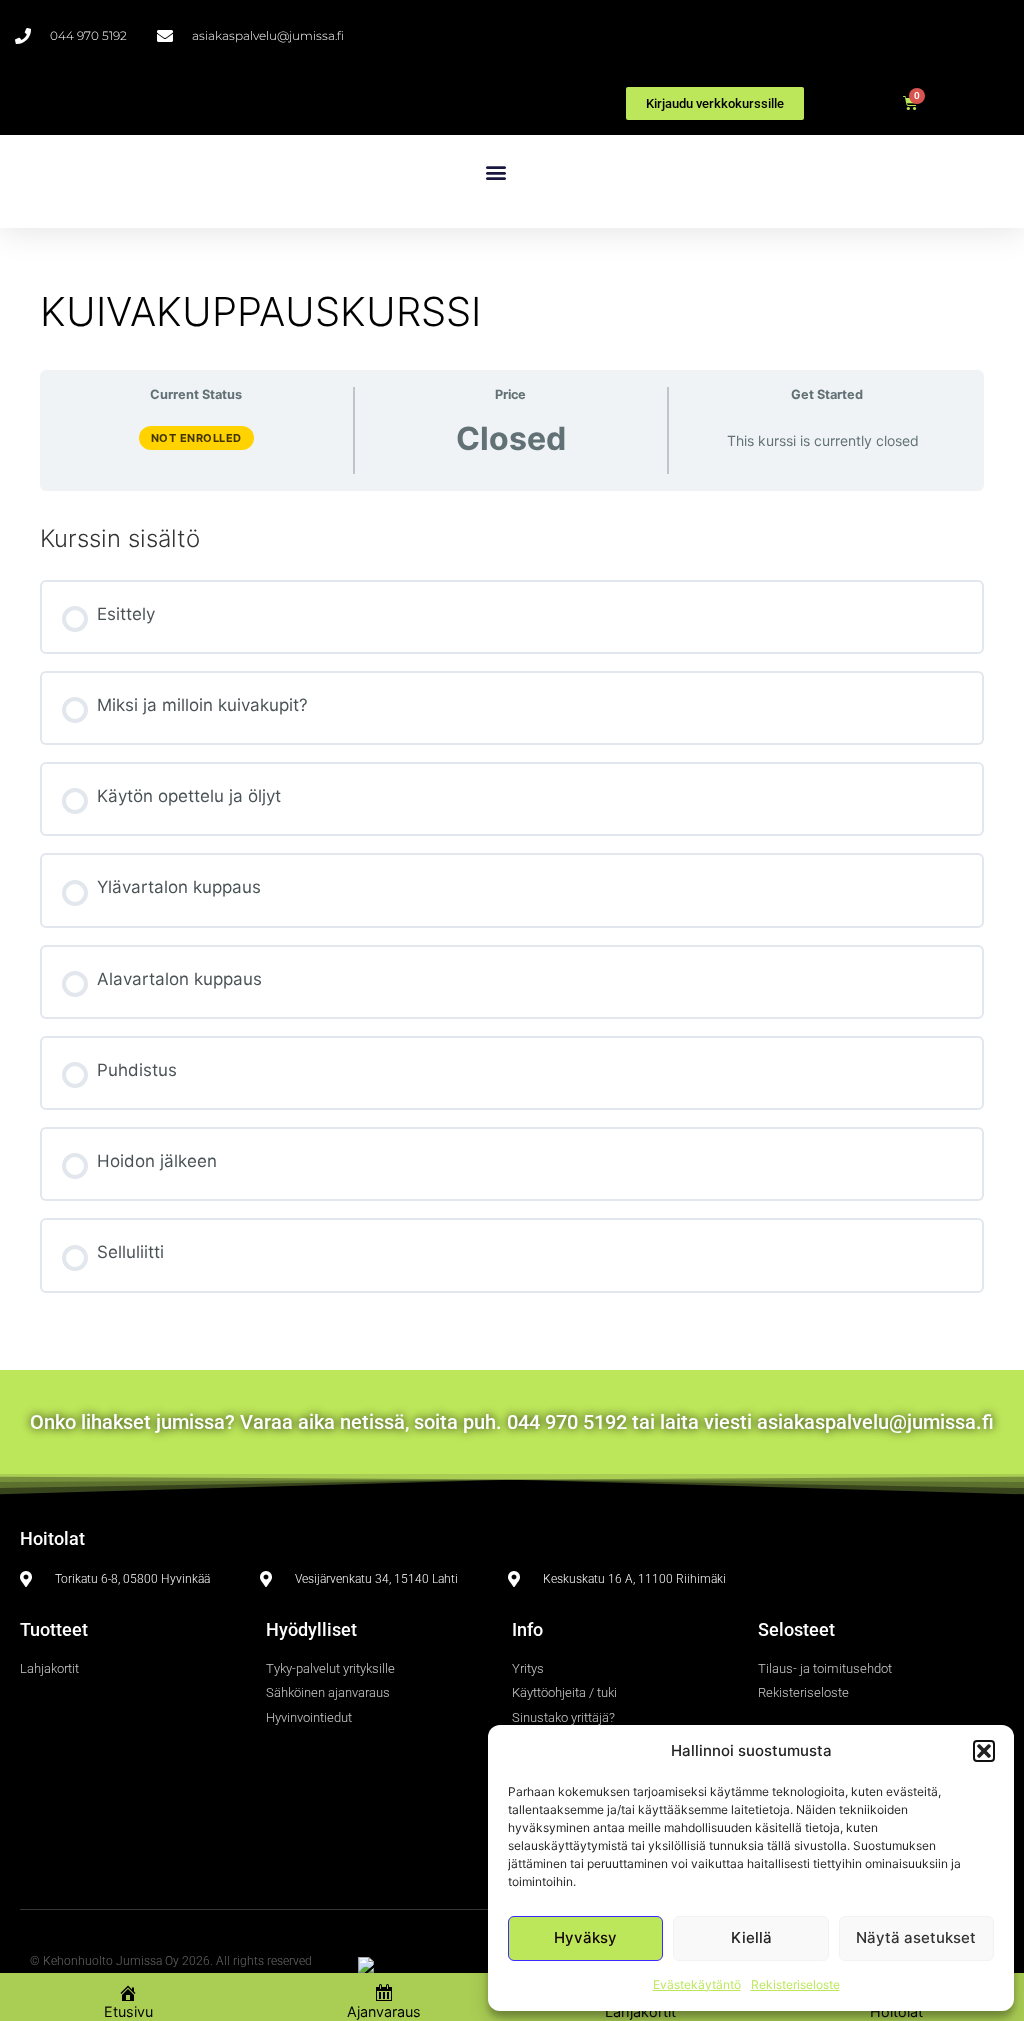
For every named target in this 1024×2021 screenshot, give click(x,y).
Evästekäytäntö (697, 1984)
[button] (984, 1751)
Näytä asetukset (916, 1937)
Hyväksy (585, 1937)
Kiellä (751, 1937)
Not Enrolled (196, 438)
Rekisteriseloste (795, 1984)
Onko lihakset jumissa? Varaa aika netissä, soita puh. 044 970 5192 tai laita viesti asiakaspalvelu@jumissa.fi (512, 1422)
